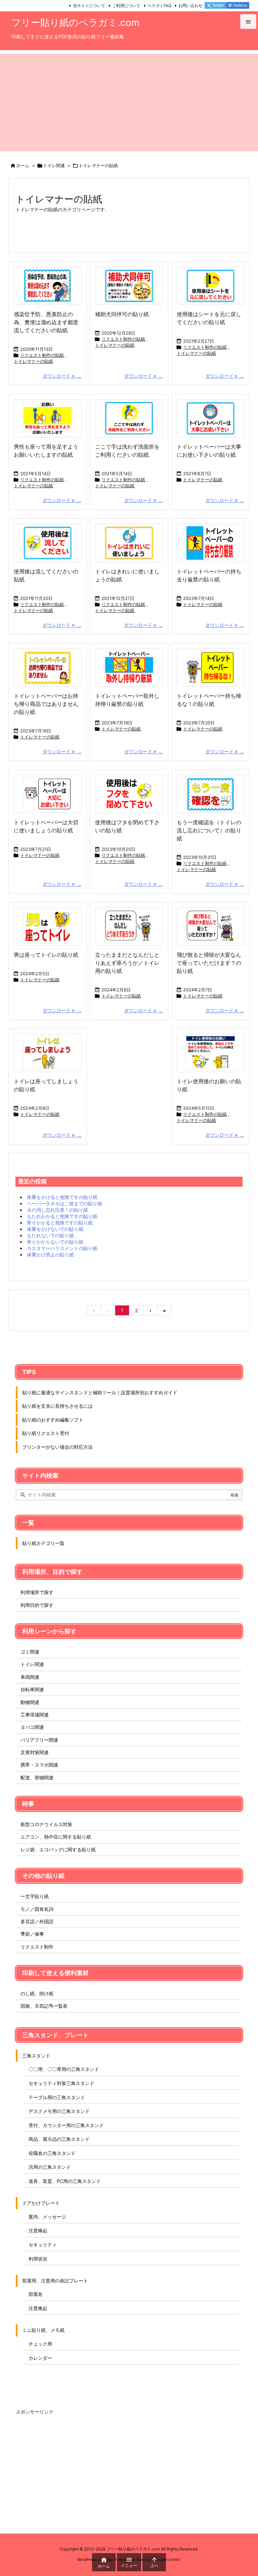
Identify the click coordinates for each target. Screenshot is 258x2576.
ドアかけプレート (41, 2203)
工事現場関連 (35, 1715)
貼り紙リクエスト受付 (46, 1433)
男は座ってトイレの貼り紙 (46, 955)
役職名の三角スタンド (52, 2153)
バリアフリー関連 (39, 1740)
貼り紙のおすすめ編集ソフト (53, 1420)
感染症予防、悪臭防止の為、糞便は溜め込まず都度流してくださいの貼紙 (46, 322)
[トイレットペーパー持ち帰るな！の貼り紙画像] (210, 668)
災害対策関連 (35, 1752)
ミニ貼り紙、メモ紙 (43, 2330)
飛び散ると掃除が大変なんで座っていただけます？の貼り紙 (209, 963)
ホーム (23, 165)
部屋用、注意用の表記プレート (55, 2281)
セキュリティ (43, 2245)
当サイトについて (89, 6)
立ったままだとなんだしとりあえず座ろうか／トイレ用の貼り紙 (127, 963)
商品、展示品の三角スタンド (59, 2139)
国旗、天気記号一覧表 (44, 2006)
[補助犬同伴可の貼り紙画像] (129, 286)
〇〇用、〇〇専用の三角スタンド (64, 2069)
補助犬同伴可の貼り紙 (122, 314)
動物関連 (30, 1702)
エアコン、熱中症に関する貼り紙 (56, 1837)
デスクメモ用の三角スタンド (59, 2111)
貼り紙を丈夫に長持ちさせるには (57, 1406)
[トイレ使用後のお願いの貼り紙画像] (210, 1053)
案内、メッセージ (47, 2217)
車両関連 (30, 1677)
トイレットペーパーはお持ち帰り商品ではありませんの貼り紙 (46, 704)
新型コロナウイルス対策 (46, 1824)
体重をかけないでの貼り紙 (55, 1229)
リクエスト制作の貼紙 (42, 355)
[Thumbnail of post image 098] (129, 926)
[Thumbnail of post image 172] (210, 926)
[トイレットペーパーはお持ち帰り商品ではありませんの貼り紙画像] (48, 668)
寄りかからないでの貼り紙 (55, 1242)
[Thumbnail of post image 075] (48, 1053)
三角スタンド (36, 2056)
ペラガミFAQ (159, 6)
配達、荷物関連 (37, 1777)
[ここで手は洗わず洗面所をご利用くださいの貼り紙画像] (129, 418)
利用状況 (38, 2259)
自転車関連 (32, 1689)
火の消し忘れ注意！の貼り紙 (57, 1210)
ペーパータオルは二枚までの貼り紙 (64, 1203)
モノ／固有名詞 (37, 1909)
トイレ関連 (54, 165)
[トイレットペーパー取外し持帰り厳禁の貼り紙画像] (129, 668)
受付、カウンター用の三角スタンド (66, 2125)
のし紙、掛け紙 (37, 1993)
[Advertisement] (129, 101)
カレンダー (40, 2358)
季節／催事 (32, 1934)
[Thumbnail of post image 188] (48, 286)
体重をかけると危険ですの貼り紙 (62, 1197)
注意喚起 (38, 2230)
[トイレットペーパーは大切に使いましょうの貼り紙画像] (48, 794)
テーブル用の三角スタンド (57, 2097)
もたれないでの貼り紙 (50, 1235)
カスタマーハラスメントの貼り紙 (62, 1248)
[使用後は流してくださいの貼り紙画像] (48, 543)
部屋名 (36, 2294)
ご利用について (126, 6)
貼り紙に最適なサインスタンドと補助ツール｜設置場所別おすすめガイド (100, 1392)
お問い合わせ (190, 6)
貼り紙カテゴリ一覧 (43, 1543)
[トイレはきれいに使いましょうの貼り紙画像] (129, 543)
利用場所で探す (37, 1592)
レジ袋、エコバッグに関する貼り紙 (58, 1849)
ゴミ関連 (30, 1652)
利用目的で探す (37, 1605)
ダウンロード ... (62, 376)
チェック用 (40, 2344)
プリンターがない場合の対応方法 (57, 1447)
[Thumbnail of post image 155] (48, 926)
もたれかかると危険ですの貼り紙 (62, 1216)
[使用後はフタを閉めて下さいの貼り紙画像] (129, 794)
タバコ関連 (32, 1727)
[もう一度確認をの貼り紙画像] (210, 794)
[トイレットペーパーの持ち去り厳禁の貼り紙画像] (210, 543)
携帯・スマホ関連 (39, 1765)
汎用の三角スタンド (50, 2167)
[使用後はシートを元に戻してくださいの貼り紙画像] (210, 286)
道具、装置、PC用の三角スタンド (65, 2181)
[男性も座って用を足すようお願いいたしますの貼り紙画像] (48, 418)
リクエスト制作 (37, 1947)
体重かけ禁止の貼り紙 (50, 1255)
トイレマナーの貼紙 (33, 361)
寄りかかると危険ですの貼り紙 (60, 1223)
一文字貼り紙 (35, 1896)
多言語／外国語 (37, 1921)
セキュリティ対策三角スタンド (61, 2083)
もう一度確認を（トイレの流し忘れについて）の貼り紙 (209, 830)
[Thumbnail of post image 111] (210, 418)
